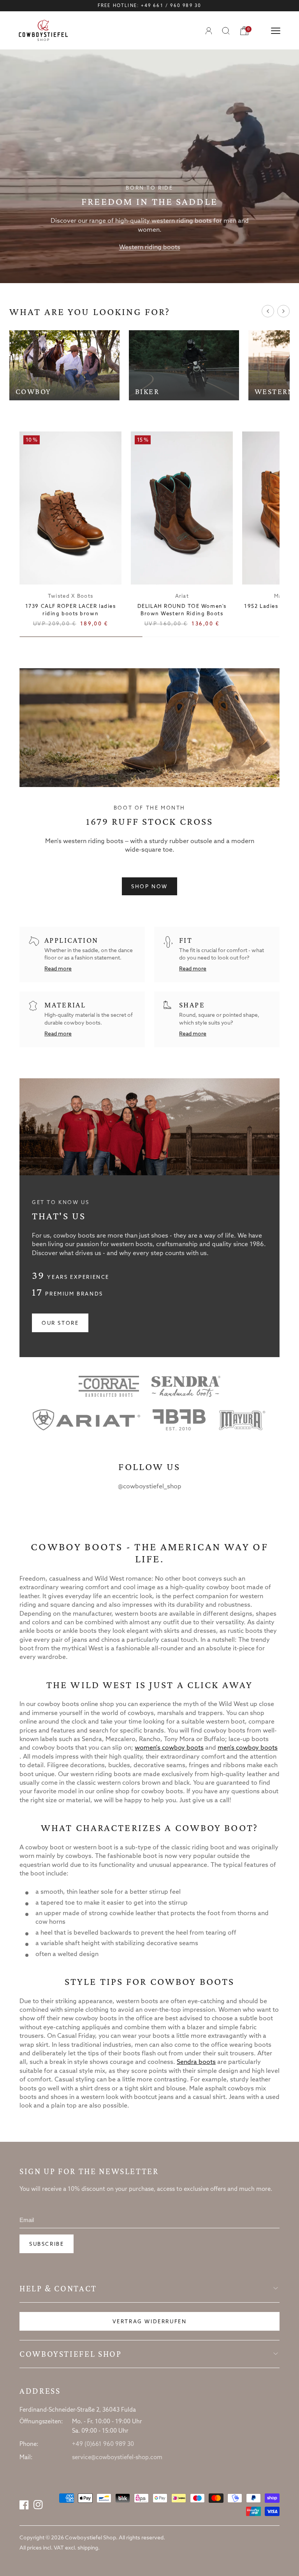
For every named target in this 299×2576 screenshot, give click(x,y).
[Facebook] (24, 2505)
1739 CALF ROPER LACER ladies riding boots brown (71, 610)
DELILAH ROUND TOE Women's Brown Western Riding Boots (182, 610)
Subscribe (47, 2244)
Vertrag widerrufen (150, 2322)
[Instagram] (38, 2505)
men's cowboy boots (248, 1748)
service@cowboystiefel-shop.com (117, 2458)
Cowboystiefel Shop (71, 2354)
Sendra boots (196, 2062)
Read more (58, 969)
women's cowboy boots (169, 1748)
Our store (60, 1323)
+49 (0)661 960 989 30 (103, 2444)
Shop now (149, 887)
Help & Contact (58, 2289)
